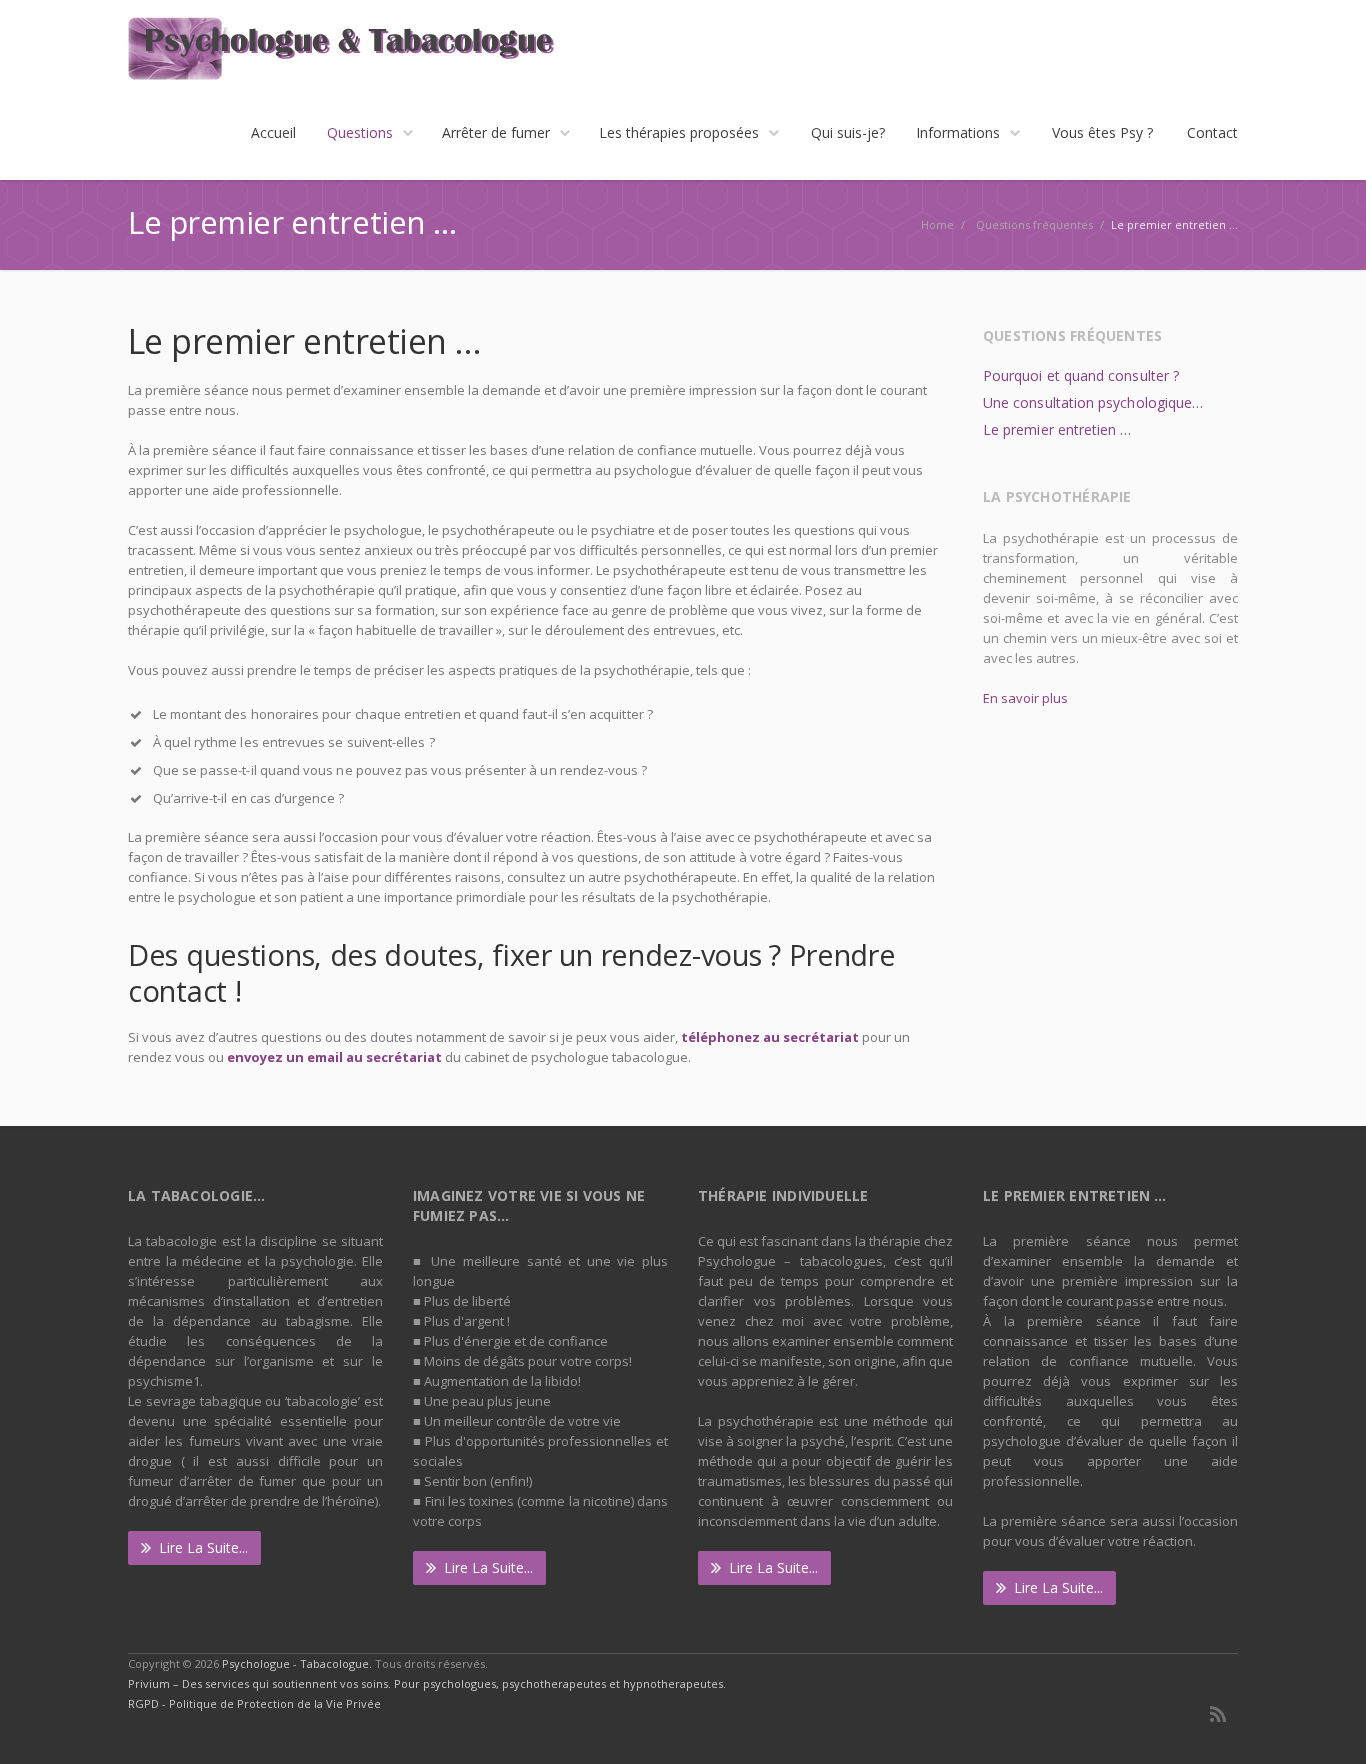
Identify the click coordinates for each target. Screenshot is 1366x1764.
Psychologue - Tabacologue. (298, 1663)
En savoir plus (1025, 698)
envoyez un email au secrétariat (334, 1057)
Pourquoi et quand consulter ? (1081, 375)
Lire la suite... (203, 1547)
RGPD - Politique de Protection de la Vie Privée (254, 1703)
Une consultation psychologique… (1093, 402)
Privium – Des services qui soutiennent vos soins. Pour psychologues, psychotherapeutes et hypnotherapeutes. (427, 1683)
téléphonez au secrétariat (770, 1037)
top (1326, 1724)
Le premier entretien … (1057, 429)
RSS (1218, 1714)
